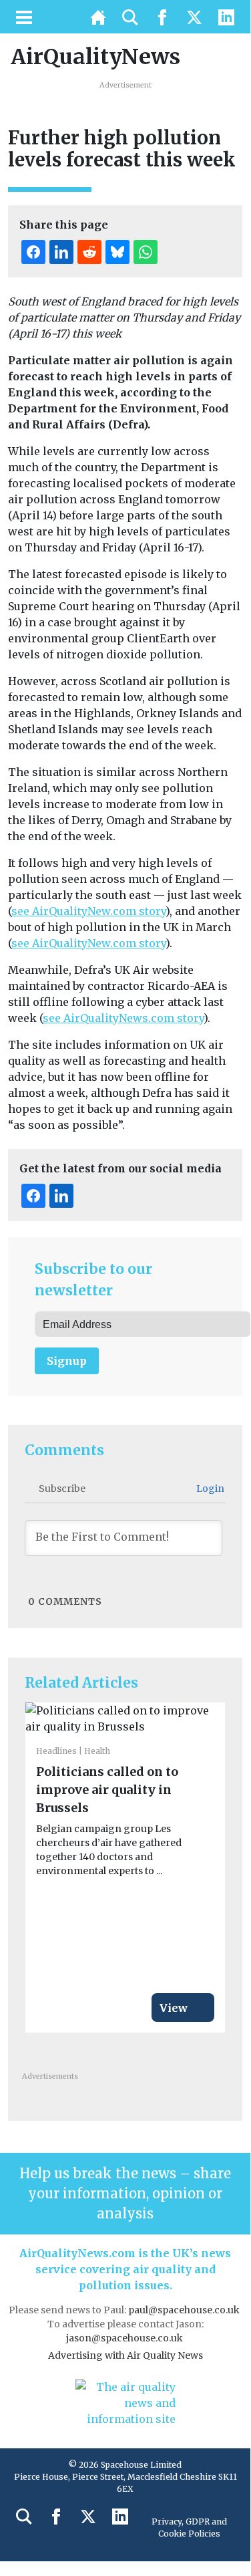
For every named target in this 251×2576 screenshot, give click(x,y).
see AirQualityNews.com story (123, 1018)
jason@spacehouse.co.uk (125, 2338)
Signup (67, 1361)
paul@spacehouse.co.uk (185, 2310)
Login (209, 1489)
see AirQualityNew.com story (88, 911)
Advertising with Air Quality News (125, 2355)
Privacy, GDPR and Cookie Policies (189, 2528)
